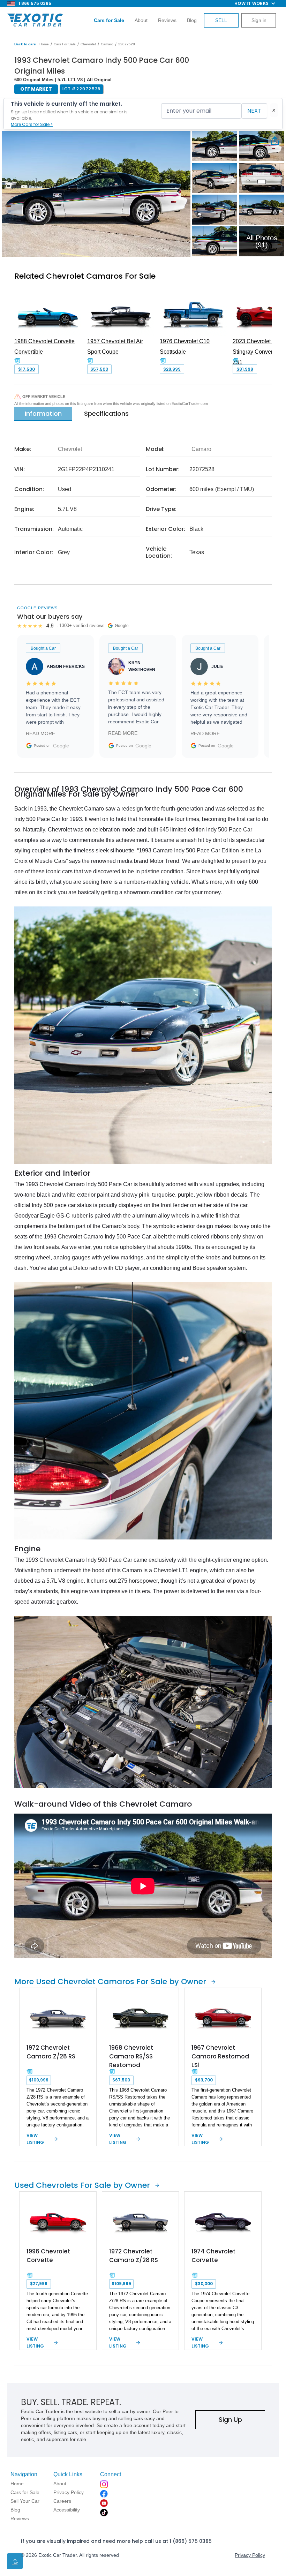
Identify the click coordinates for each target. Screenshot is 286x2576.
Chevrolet (88, 44)
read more (40, 733)
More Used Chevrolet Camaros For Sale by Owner (110, 1982)
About (141, 20)
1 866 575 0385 (35, 3)
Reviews (167, 20)
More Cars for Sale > (32, 124)
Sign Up (230, 2420)
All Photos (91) (262, 241)
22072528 (127, 44)
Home (44, 44)
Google (61, 746)
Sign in (259, 20)
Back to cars (25, 44)
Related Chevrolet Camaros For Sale (85, 276)
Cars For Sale (65, 44)
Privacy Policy (250, 2555)
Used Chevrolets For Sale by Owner (82, 2185)
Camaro (107, 44)
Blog (192, 20)
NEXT (254, 111)
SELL (221, 20)
